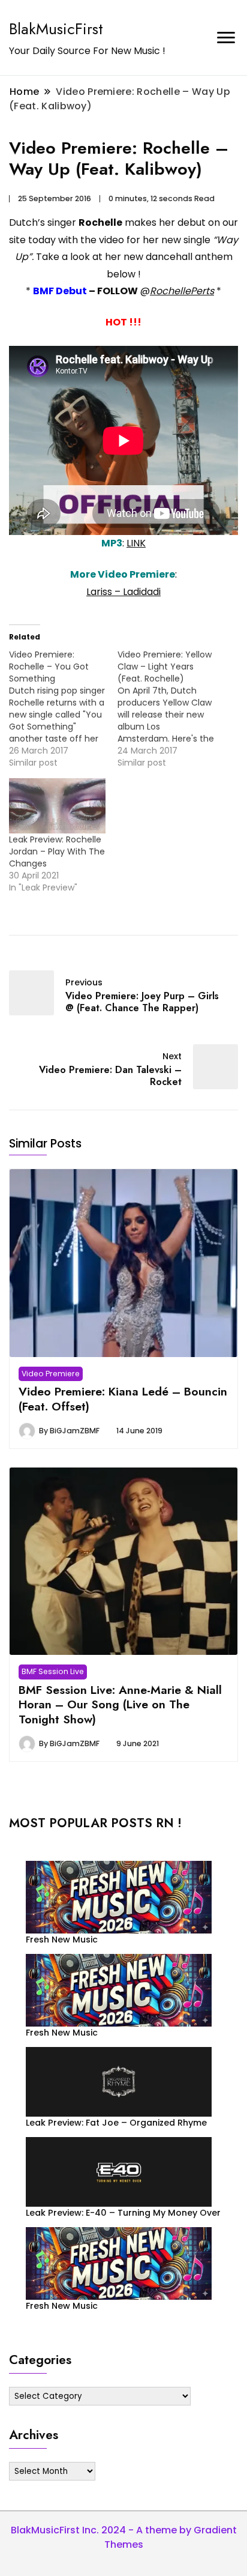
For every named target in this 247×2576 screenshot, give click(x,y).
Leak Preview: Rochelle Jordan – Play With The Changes (57, 851)
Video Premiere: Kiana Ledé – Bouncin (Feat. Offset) (123, 1398)
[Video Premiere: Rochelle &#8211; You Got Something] (63, 709)
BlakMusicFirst (56, 29)
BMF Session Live (53, 1671)
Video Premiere (51, 1374)
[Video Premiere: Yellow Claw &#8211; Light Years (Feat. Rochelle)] (172, 709)
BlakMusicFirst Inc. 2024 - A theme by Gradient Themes (124, 2537)
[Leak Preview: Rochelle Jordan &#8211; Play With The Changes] (57, 806)
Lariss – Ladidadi (123, 592)
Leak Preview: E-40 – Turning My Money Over (123, 2213)
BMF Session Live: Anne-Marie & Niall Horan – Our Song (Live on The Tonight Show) (120, 1704)
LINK (136, 543)
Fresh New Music (62, 1940)
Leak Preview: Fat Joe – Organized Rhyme (116, 2123)
